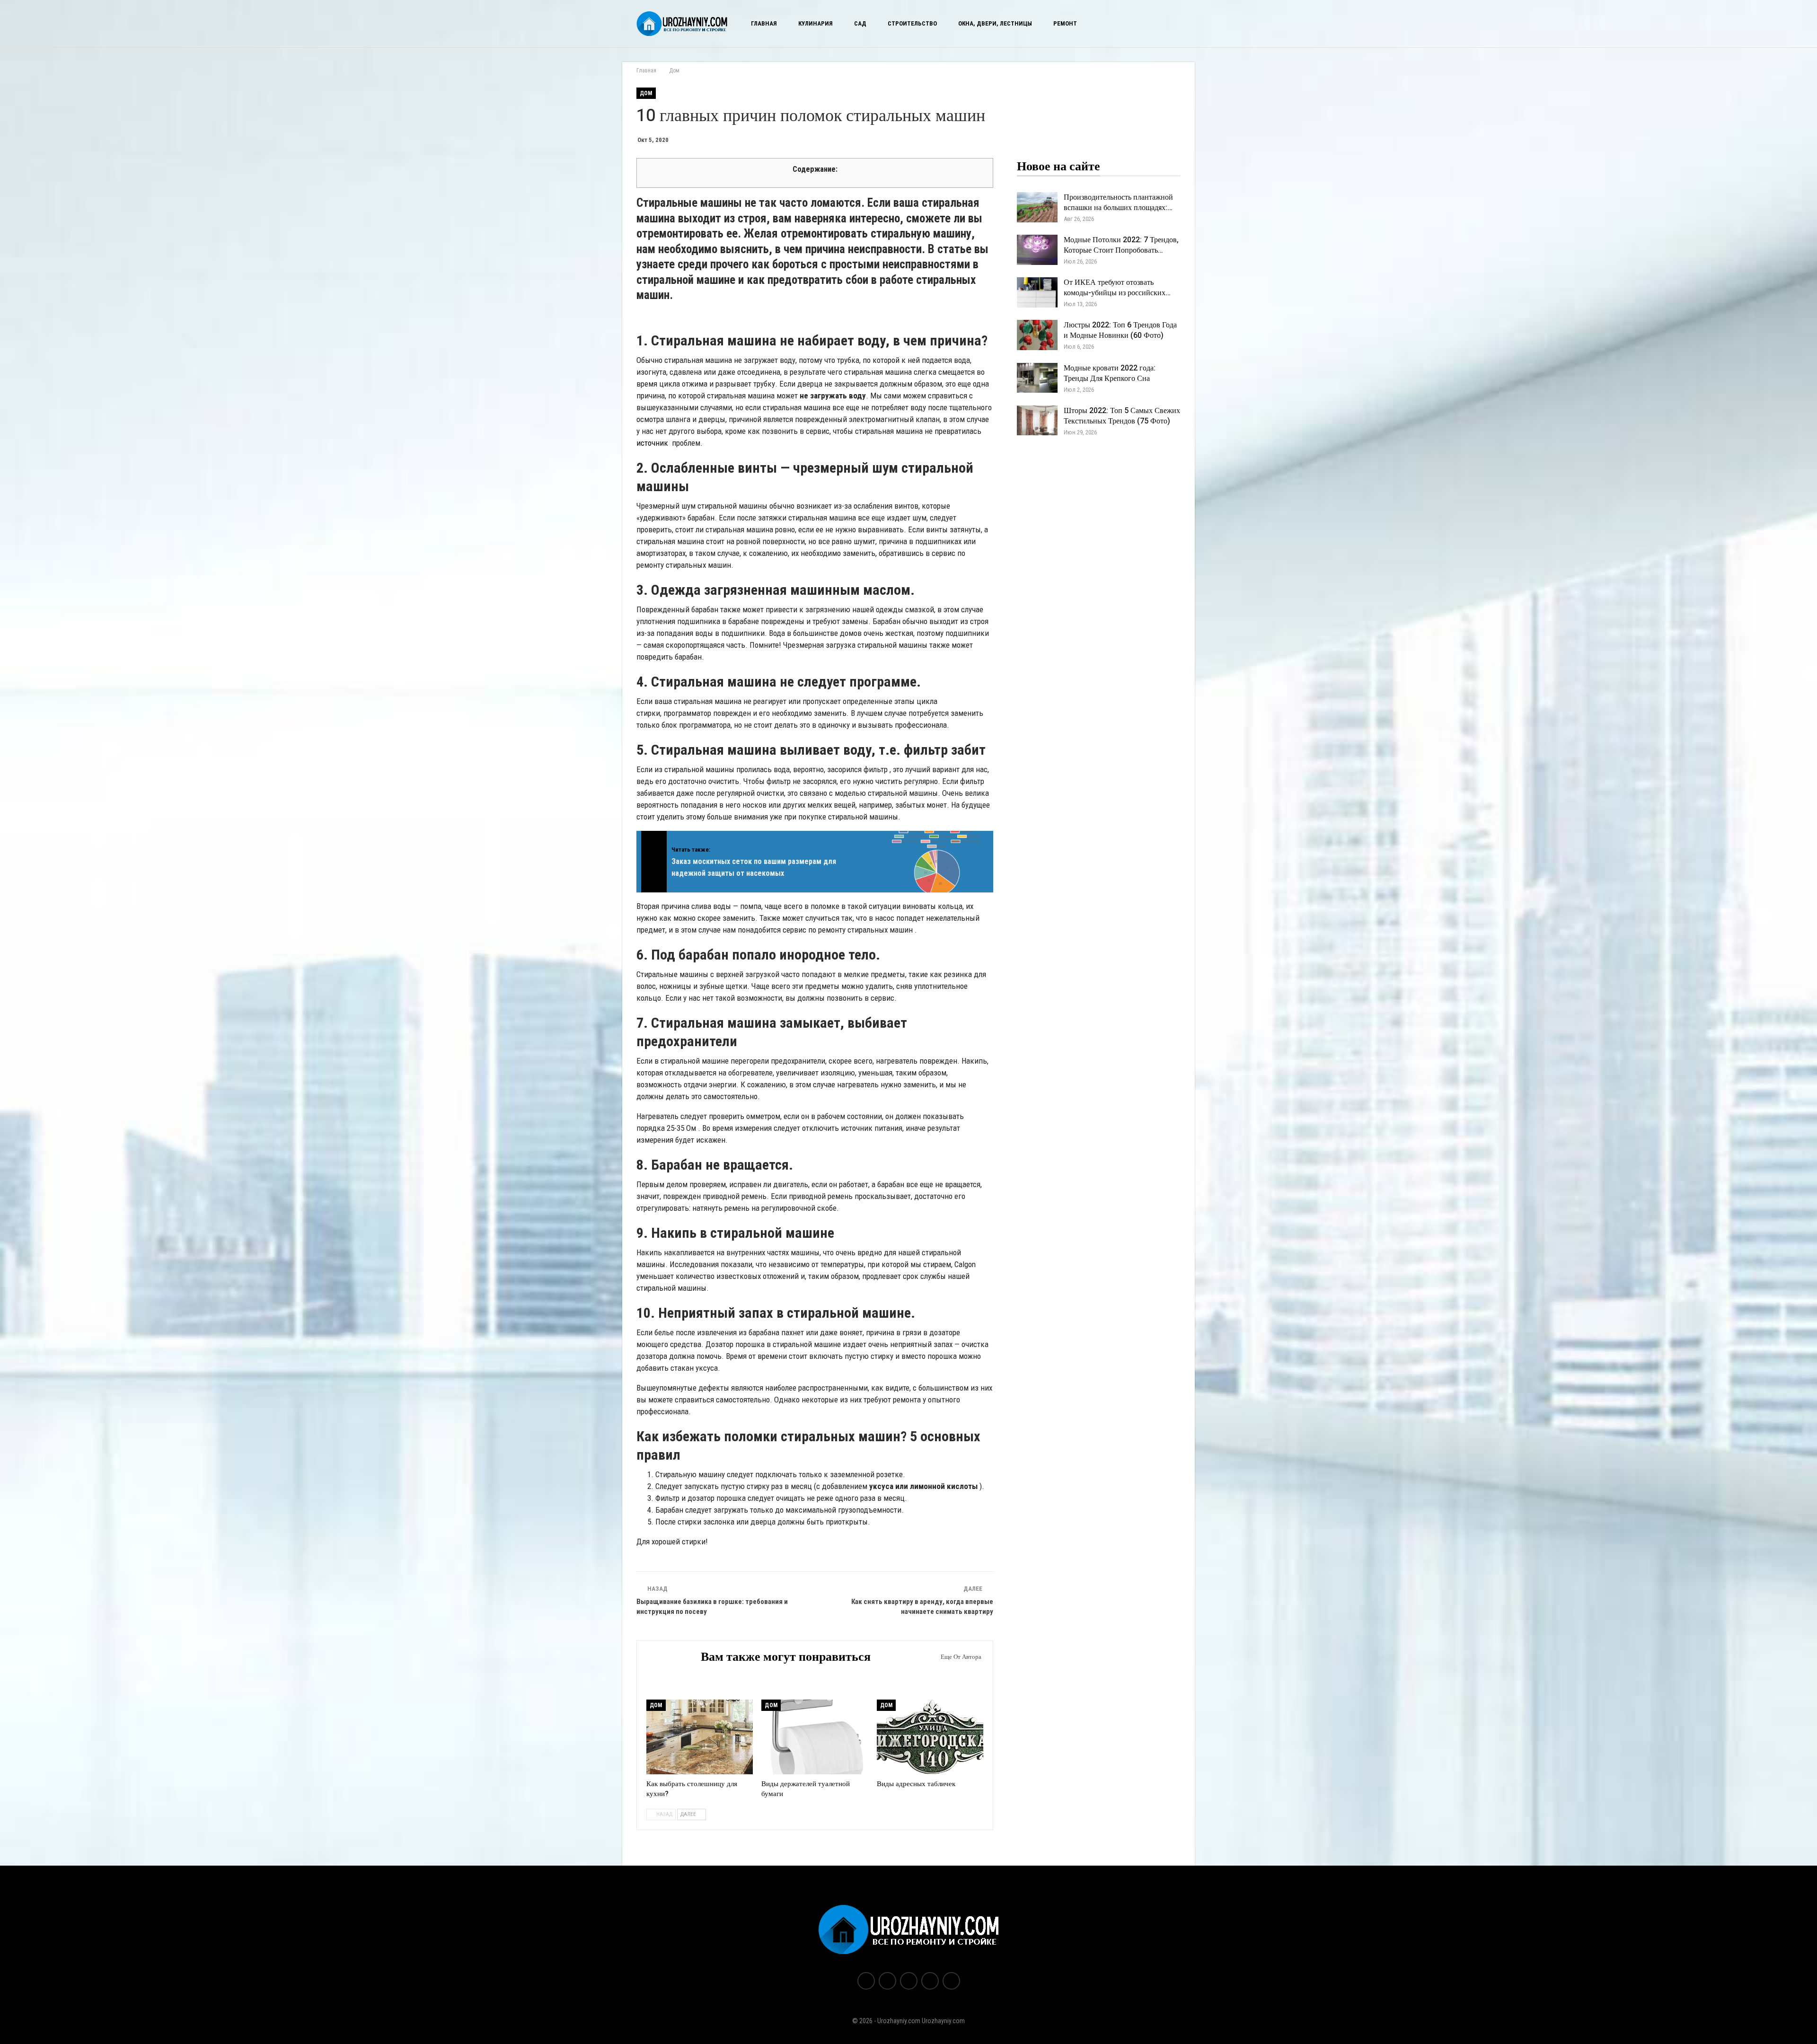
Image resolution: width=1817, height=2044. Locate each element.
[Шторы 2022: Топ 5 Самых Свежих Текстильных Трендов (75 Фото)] (1037, 421)
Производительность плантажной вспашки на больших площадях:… (1118, 203)
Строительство (912, 23)
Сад (860, 23)
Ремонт (1065, 23)
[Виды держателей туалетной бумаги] (815, 1737)
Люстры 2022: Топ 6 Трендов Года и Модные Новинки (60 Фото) (1120, 330)
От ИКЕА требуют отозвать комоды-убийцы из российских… (1117, 288)
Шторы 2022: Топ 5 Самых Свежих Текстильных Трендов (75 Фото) (1122, 416)
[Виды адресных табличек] (930, 1737)
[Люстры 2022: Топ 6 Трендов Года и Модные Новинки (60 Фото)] (1037, 335)
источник (652, 443)
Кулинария (816, 23)
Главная (764, 23)
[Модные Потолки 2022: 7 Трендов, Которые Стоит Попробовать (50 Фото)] (1037, 250)
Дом (646, 93)
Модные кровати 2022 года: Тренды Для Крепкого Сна (1110, 373)
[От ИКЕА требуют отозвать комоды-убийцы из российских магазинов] (1037, 292)
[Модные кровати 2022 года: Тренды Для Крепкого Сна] (1037, 378)
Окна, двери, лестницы (995, 23)
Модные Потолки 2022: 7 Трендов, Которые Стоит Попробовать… (1121, 245)
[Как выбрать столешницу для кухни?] (700, 1737)
